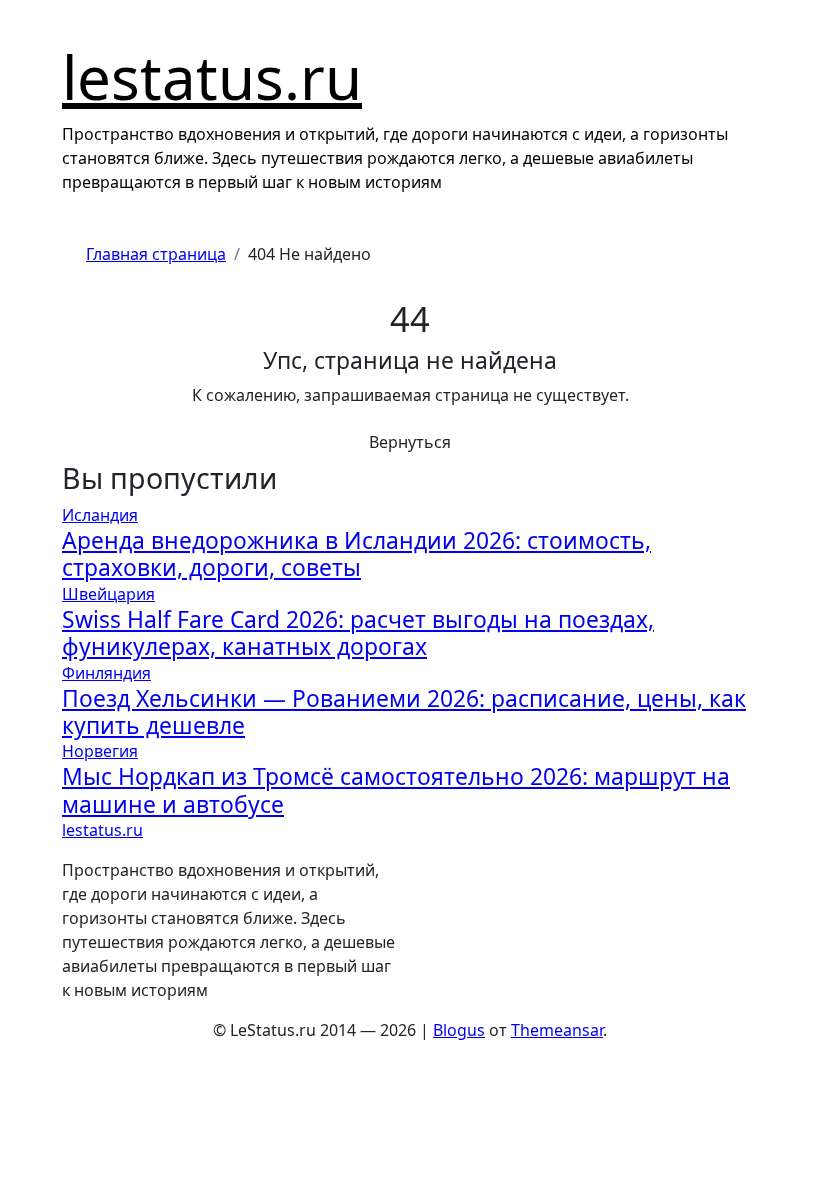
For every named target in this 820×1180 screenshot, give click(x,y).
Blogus (459, 1030)
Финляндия (106, 673)
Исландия (100, 515)
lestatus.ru (212, 77)
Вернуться (410, 442)
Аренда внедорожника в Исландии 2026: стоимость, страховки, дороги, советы (356, 554)
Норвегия (100, 751)
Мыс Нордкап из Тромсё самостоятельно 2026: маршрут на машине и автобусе (396, 790)
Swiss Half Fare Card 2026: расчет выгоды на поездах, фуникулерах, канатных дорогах (358, 633)
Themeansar (557, 1030)
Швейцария (108, 594)
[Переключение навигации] (73, 19)
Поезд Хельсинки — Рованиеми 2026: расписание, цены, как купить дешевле (404, 712)
